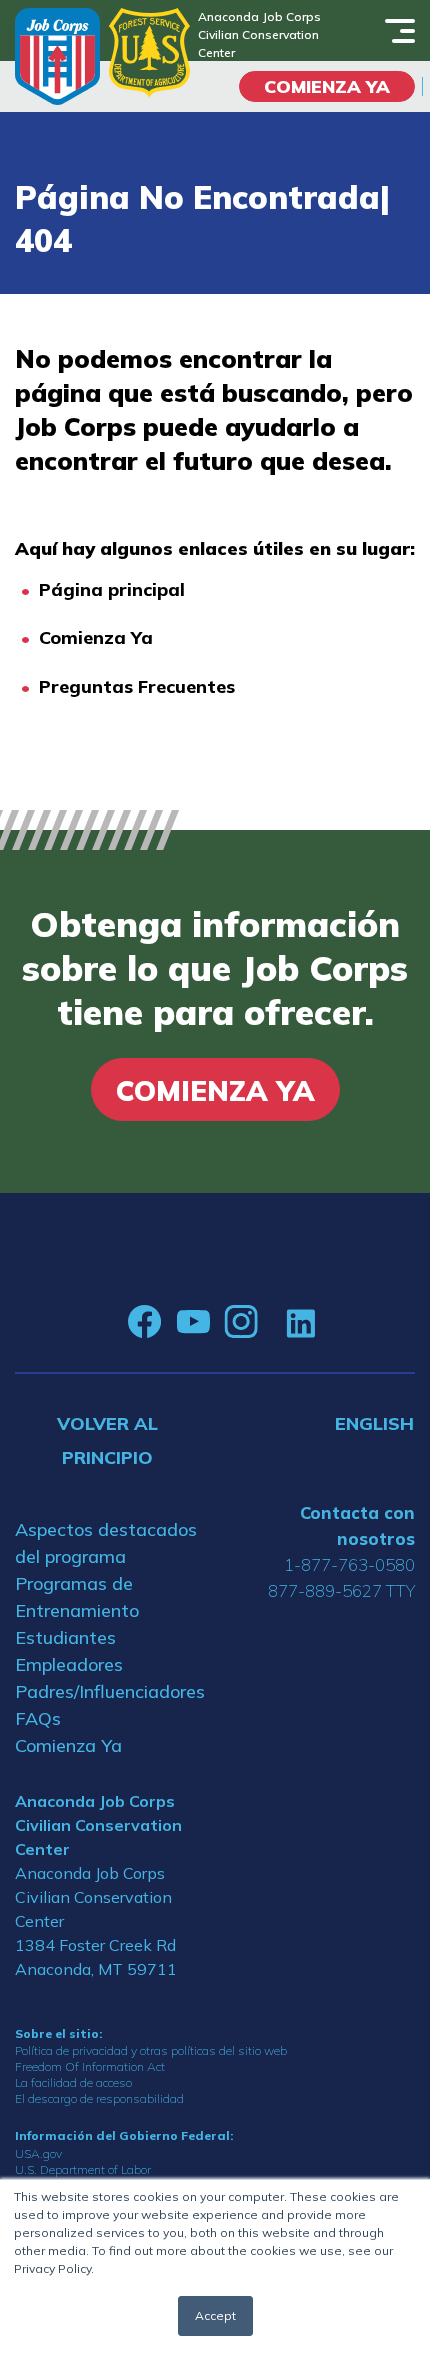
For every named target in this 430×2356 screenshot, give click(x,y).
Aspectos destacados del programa (106, 1543)
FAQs (38, 1718)
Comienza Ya (96, 637)
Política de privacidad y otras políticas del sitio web (151, 2050)
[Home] (57, 56)
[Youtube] (193, 1322)
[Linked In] (300, 1322)
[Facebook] (145, 1322)
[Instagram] (241, 1322)
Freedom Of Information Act (90, 2066)
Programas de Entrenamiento (77, 1597)
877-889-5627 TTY (341, 1590)
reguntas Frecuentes (143, 686)
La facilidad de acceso (73, 2082)
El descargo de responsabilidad (99, 2098)
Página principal (112, 589)
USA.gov (38, 2153)
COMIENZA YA (327, 86)
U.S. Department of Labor (83, 2169)
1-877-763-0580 (349, 1564)
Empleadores (69, 1664)
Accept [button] (215, 2315)
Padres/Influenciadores (107, 1691)
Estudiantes (65, 1637)
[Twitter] (272, 1322)
